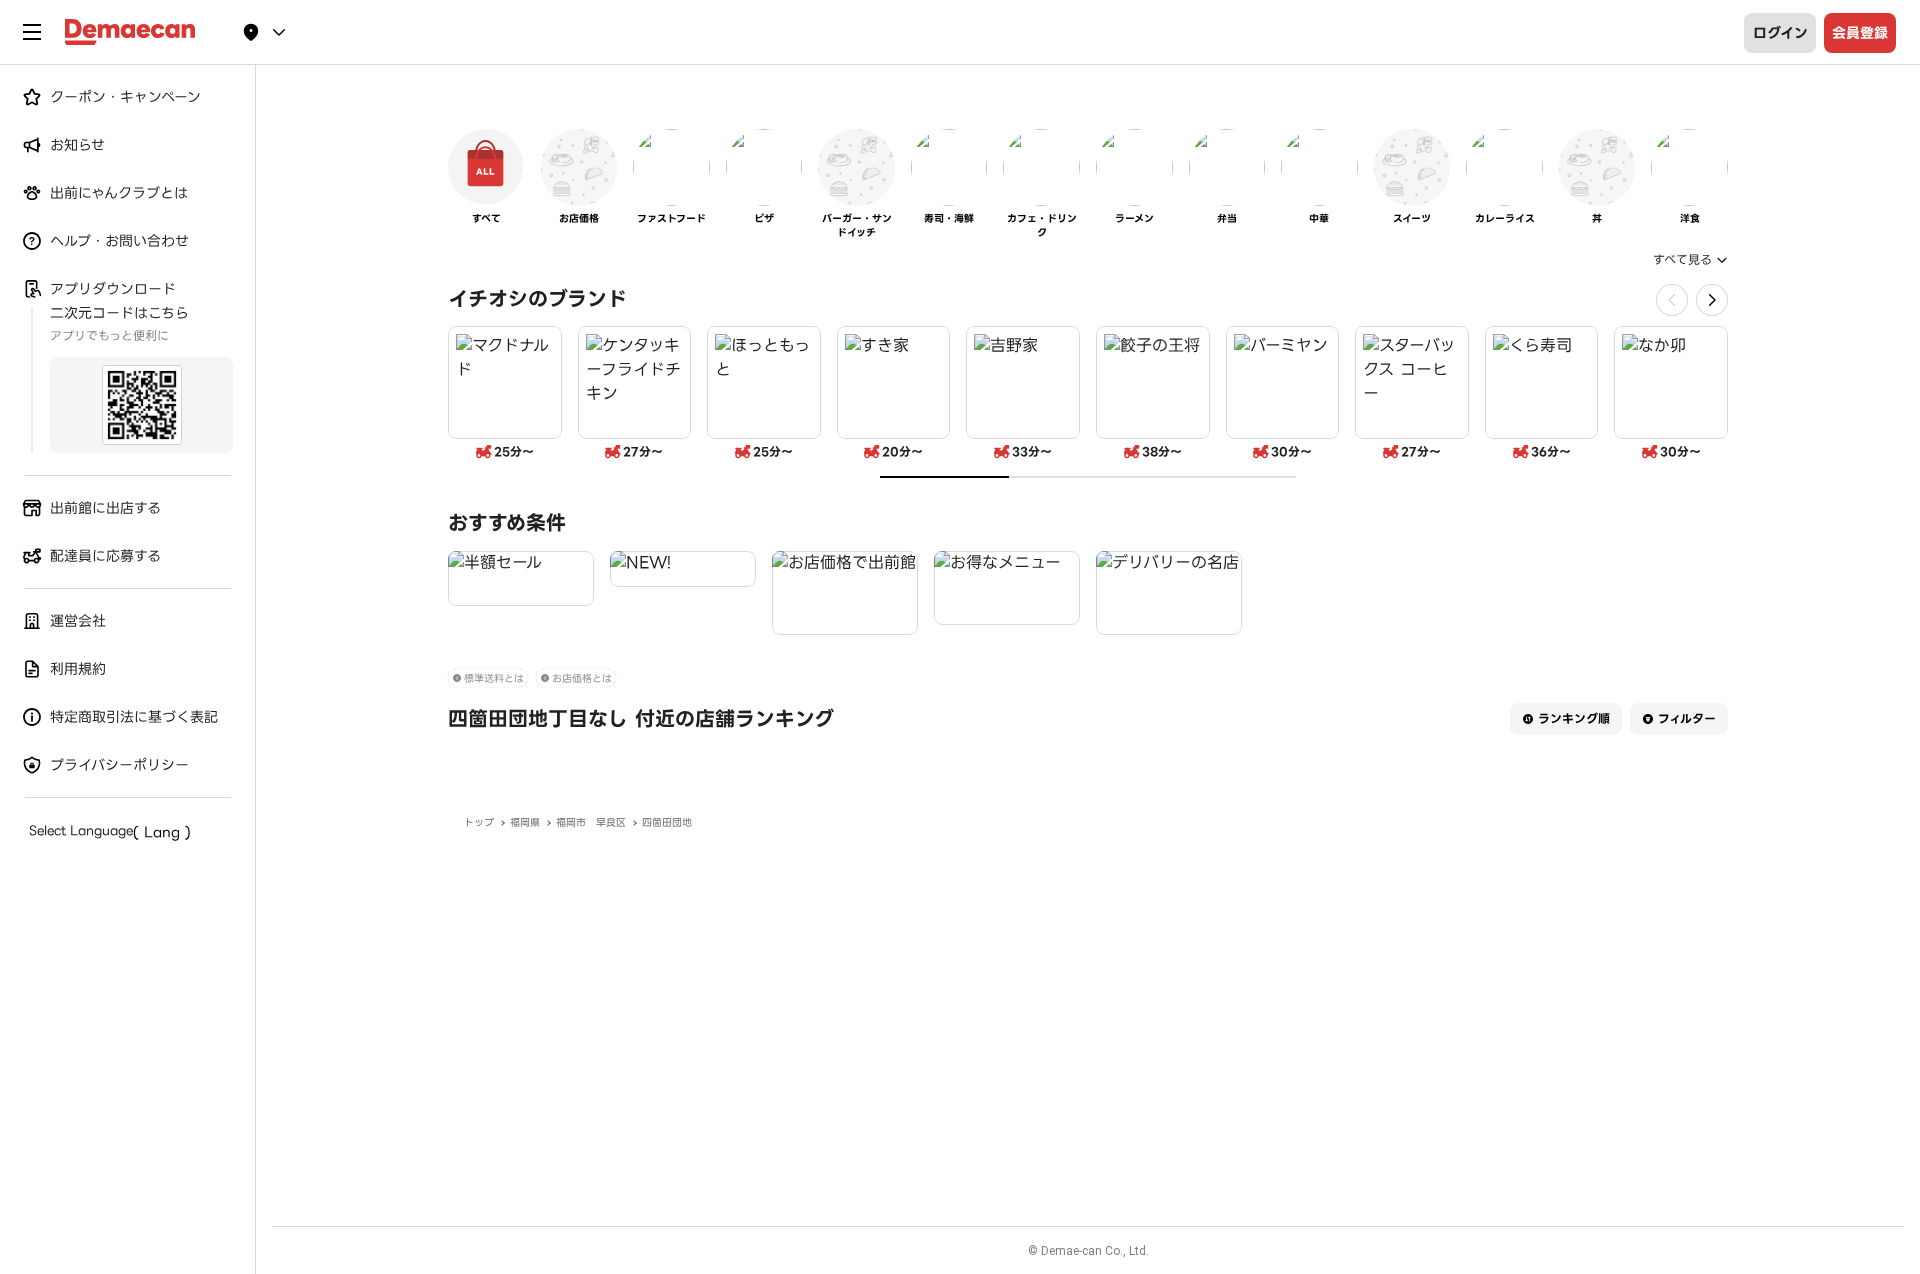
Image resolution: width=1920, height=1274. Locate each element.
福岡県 (525, 822)
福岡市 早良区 (591, 822)
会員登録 (1860, 33)
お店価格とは (582, 678)
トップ (479, 822)
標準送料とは (494, 678)
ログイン (1780, 33)
